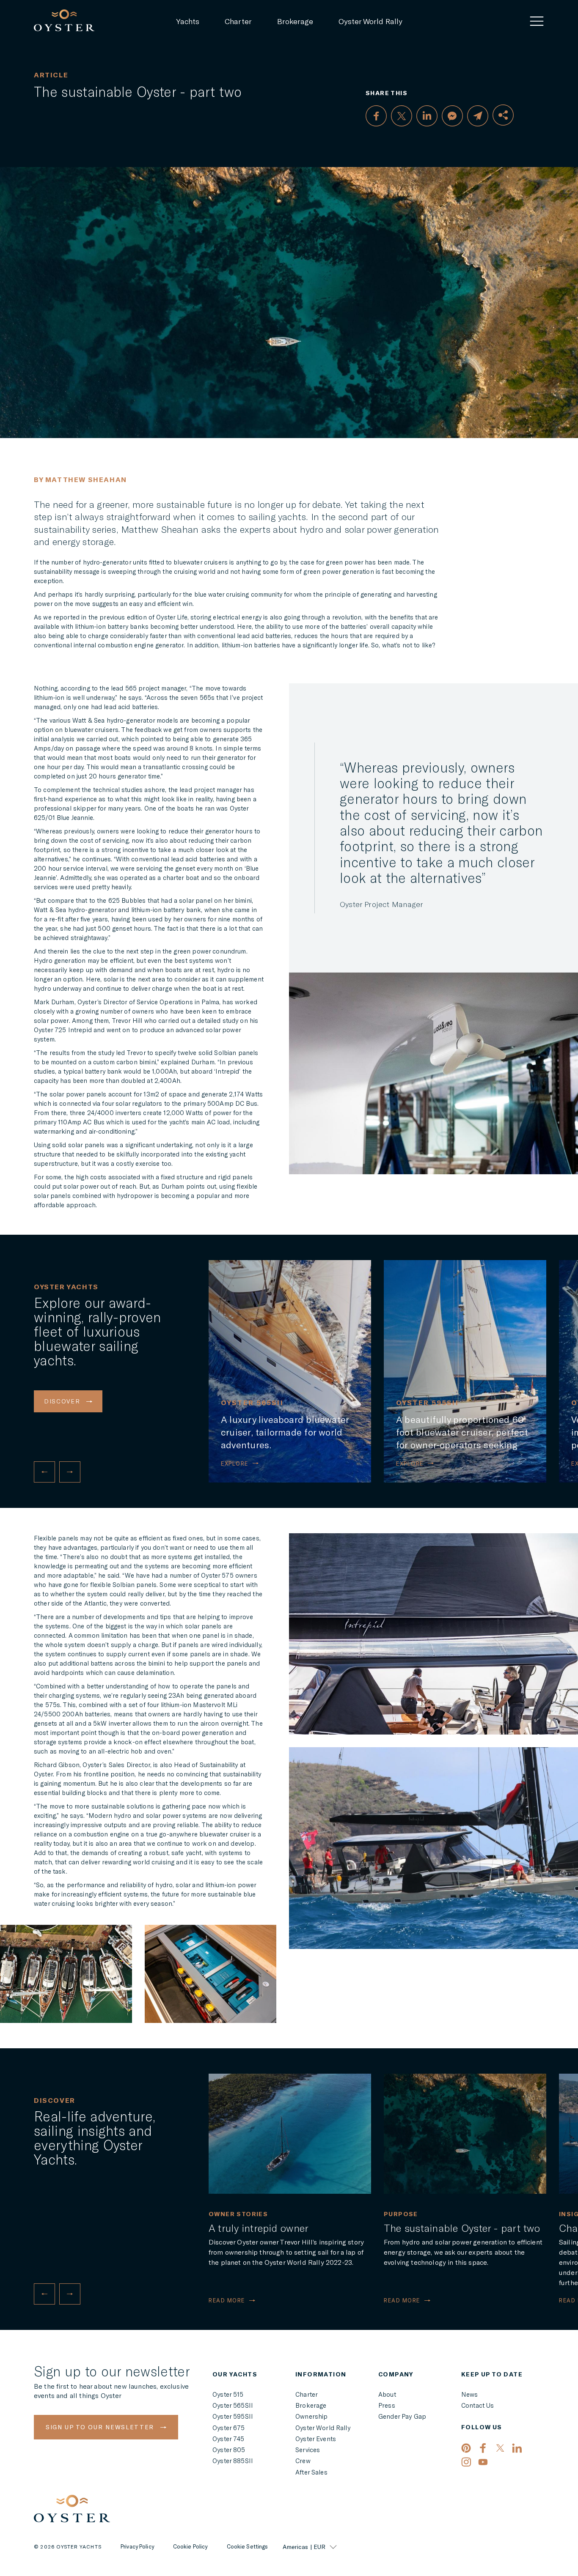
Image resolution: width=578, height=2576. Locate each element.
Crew (303, 2461)
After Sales (311, 2472)
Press (387, 2405)
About (387, 2394)
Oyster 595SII (233, 2416)
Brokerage (295, 21)
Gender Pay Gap (402, 2416)
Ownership (311, 2416)
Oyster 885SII (233, 2461)
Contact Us (478, 2405)
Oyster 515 (228, 2394)
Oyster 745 (228, 2439)
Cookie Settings (248, 2547)
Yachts (188, 21)
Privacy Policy (137, 2547)
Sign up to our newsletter (101, 2427)
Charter (238, 21)
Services (308, 2450)
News (470, 2394)
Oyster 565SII (233, 2405)
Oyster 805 (229, 2450)
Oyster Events (316, 2439)
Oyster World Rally (370, 21)
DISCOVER (63, 1401)
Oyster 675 (229, 2428)
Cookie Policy (190, 2547)
